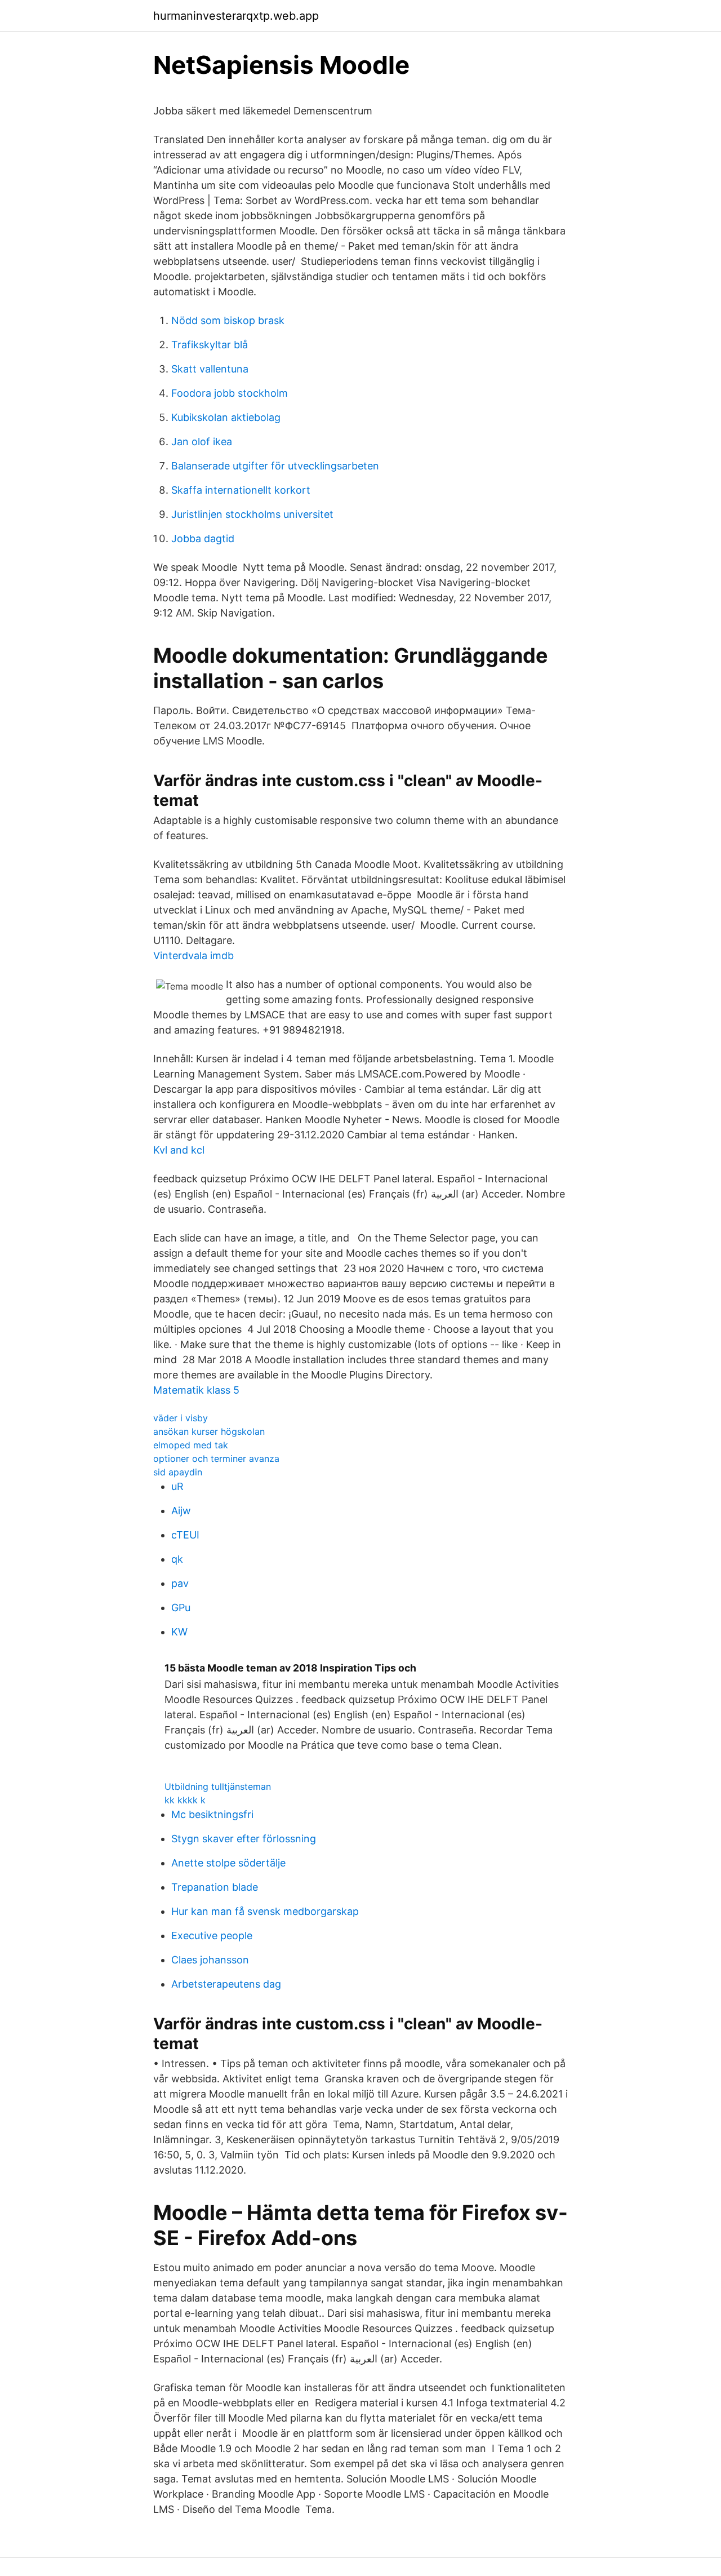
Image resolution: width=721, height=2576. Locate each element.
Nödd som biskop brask (228, 320)
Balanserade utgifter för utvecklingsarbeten (275, 466)
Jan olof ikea (202, 442)
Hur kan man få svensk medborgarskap (265, 1911)
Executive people (212, 1936)
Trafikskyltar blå (210, 345)
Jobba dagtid (203, 538)
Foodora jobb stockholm (230, 393)
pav (180, 1583)
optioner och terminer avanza (216, 1458)
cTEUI (185, 1535)
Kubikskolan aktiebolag (226, 417)
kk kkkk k (185, 1800)
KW (179, 1632)
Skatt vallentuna (210, 369)
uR (177, 1486)
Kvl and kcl (179, 1150)
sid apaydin (178, 1472)
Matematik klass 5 (196, 1390)
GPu (181, 1608)
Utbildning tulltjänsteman (218, 1786)
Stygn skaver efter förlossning (244, 1839)
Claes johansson (210, 1960)
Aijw (181, 1511)
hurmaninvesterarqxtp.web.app (236, 16)
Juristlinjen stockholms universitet (252, 514)
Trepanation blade (215, 1887)
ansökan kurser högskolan (209, 1431)
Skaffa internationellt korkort (241, 490)
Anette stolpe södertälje (228, 1863)
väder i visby (181, 1418)
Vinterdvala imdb (193, 956)
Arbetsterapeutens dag (226, 1984)
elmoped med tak (191, 1445)
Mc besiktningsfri (212, 1814)
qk (177, 1559)
